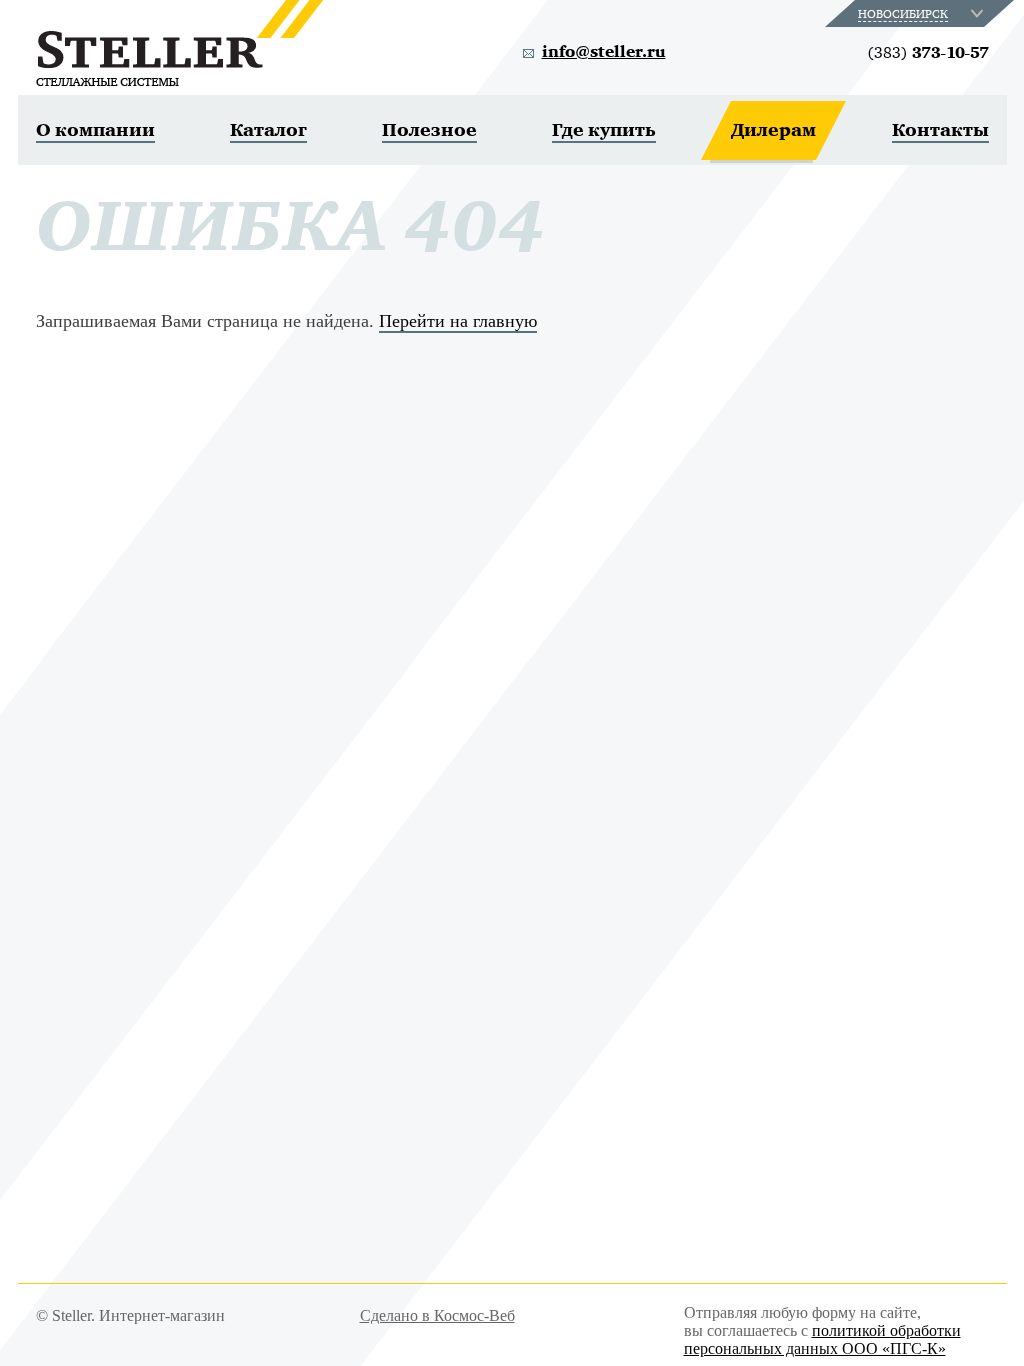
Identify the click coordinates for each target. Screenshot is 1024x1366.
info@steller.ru (604, 52)
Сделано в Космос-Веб (437, 1315)
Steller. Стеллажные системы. (179, 43)
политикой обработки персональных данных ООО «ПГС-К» (822, 1339)
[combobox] (922, 13)
